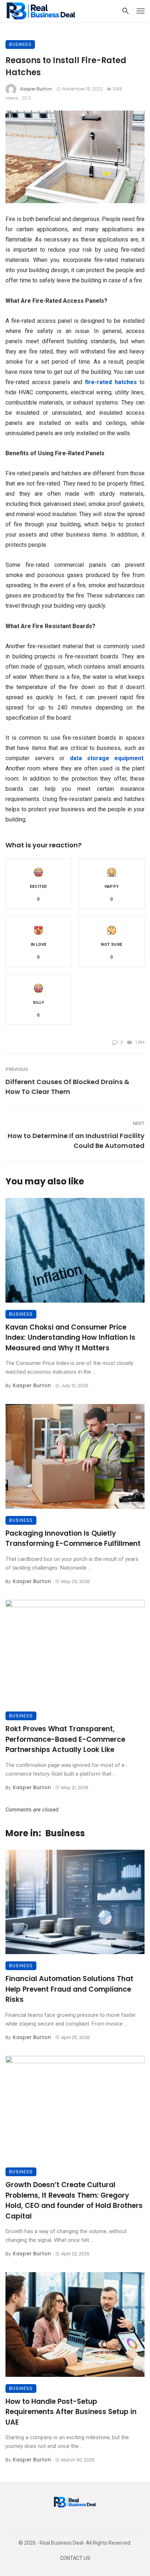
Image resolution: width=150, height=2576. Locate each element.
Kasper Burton (36, 89)
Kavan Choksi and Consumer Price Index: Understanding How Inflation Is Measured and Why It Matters (70, 1338)
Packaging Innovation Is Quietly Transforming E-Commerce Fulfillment (73, 1539)
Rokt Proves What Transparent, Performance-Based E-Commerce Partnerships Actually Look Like (65, 1739)
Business (20, 44)
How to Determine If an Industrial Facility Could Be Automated (76, 1141)
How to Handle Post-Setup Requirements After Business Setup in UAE (71, 2412)
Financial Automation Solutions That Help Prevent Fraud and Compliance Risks (69, 1989)
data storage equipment (107, 758)
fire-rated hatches (111, 382)
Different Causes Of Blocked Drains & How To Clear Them (67, 1087)
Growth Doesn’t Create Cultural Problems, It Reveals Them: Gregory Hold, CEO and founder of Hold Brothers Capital (74, 2200)
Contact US (75, 2558)
